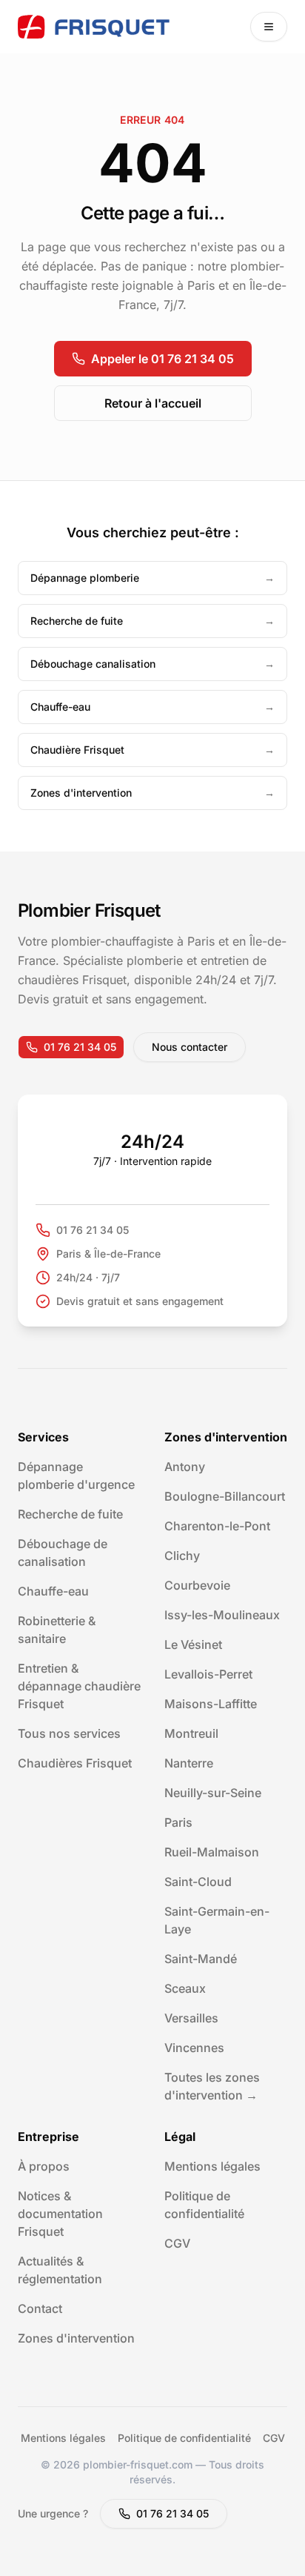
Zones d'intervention (76, 2338)
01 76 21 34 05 (80, 1047)
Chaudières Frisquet (75, 1763)
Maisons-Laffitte (211, 1704)
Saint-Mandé (201, 1959)
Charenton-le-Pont (217, 1526)
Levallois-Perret (208, 1674)
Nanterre (189, 1763)
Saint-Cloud (198, 1882)
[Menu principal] (269, 27)
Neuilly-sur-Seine (213, 1793)
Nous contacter (190, 1047)
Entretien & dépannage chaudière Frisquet (79, 1686)
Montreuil (191, 1733)
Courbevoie (197, 1585)
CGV (177, 2243)
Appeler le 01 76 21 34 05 (162, 359)
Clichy (182, 1556)
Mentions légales (212, 2166)
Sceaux (185, 1988)
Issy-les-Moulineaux (222, 1615)
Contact (40, 2308)
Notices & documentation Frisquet (60, 2214)
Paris (178, 1822)
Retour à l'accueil (153, 403)
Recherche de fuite (70, 1514)
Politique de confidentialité (184, 2438)
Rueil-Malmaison (212, 1852)
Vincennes (194, 2048)
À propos (44, 2166)
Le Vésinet (193, 1644)
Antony (185, 1467)
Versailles (191, 2018)
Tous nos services (69, 1733)
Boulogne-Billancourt (225, 1496)
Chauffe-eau (53, 1591)
